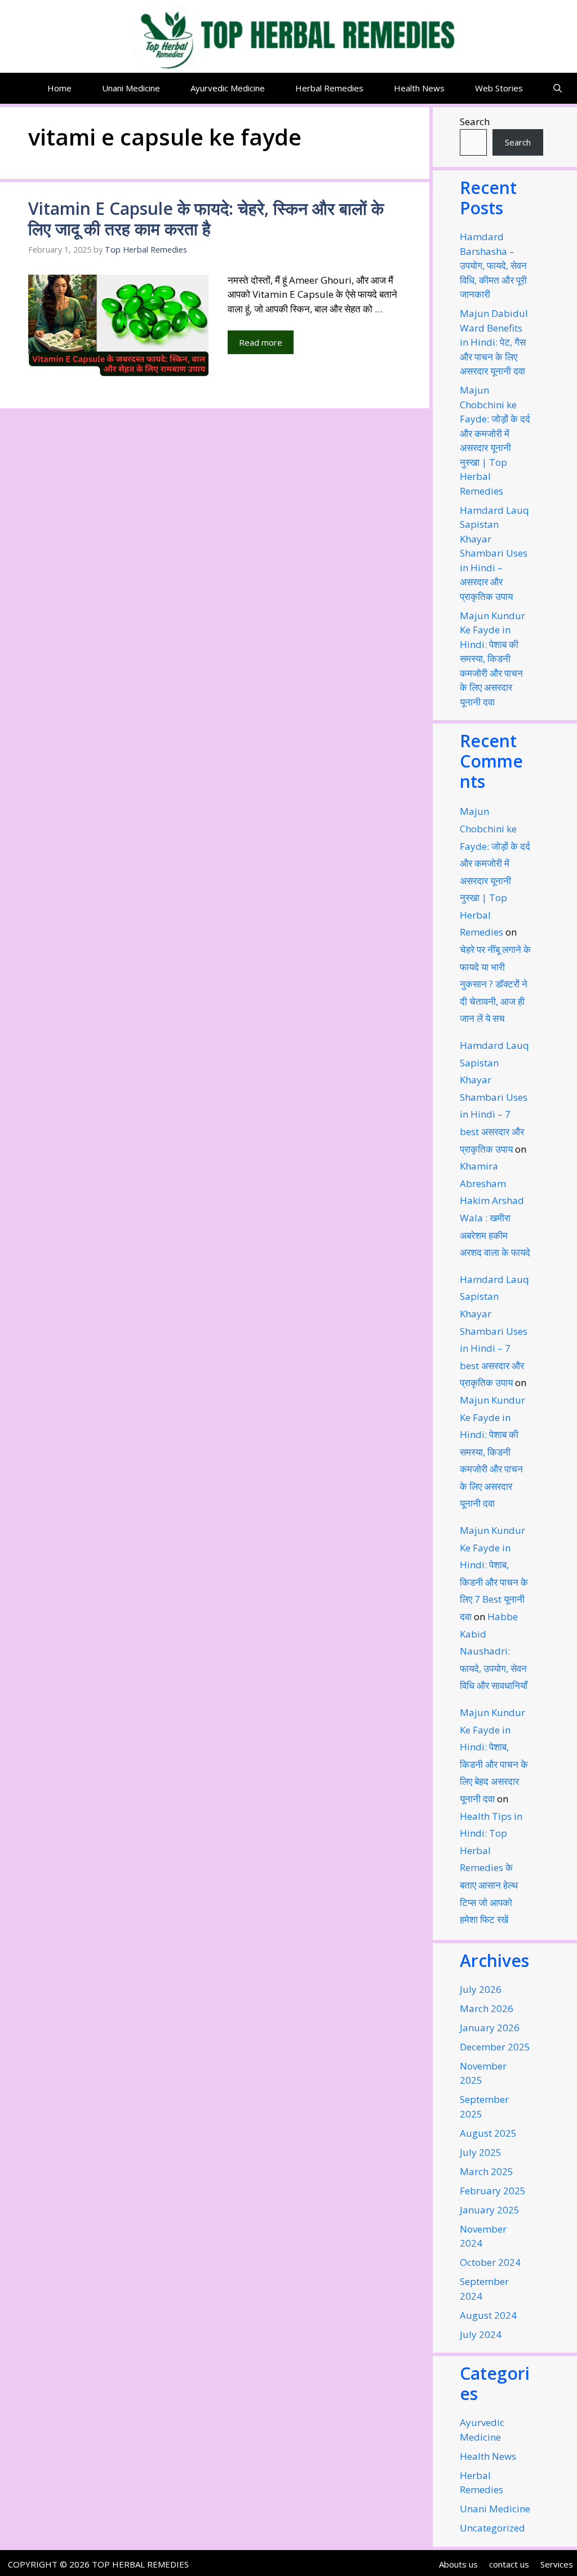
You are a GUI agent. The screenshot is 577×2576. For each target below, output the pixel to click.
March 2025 (487, 2171)
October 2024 (490, 2262)
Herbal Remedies (329, 88)
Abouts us (458, 2564)
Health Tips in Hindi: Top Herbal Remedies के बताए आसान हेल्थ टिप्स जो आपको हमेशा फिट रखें (491, 1868)
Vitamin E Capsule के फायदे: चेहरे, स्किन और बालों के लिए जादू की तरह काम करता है (206, 219)
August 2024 (488, 2315)
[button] (558, 88)
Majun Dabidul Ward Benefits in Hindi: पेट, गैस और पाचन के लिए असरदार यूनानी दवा (494, 342)
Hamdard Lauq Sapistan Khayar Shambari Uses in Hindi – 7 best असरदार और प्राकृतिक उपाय (494, 1097)
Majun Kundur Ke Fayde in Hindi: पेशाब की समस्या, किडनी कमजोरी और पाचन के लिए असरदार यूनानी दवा (492, 659)
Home (59, 88)
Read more (261, 342)
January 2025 (490, 2210)
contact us (509, 2564)
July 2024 (481, 2334)
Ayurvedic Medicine (228, 88)
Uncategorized (492, 2528)
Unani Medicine (131, 88)
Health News (419, 88)
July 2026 (481, 1989)
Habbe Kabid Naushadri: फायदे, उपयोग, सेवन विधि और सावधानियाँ (494, 1651)
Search (475, 122)
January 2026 (490, 2028)
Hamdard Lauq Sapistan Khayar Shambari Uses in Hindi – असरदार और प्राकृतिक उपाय (494, 553)
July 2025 (481, 2152)
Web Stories (499, 88)
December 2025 (495, 2047)
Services (557, 2564)
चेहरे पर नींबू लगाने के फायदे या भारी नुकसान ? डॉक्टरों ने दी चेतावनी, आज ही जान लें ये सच (495, 984)
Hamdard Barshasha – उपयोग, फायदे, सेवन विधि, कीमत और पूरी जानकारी (493, 265)
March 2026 (487, 2008)
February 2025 (493, 2191)
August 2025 (488, 2133)
